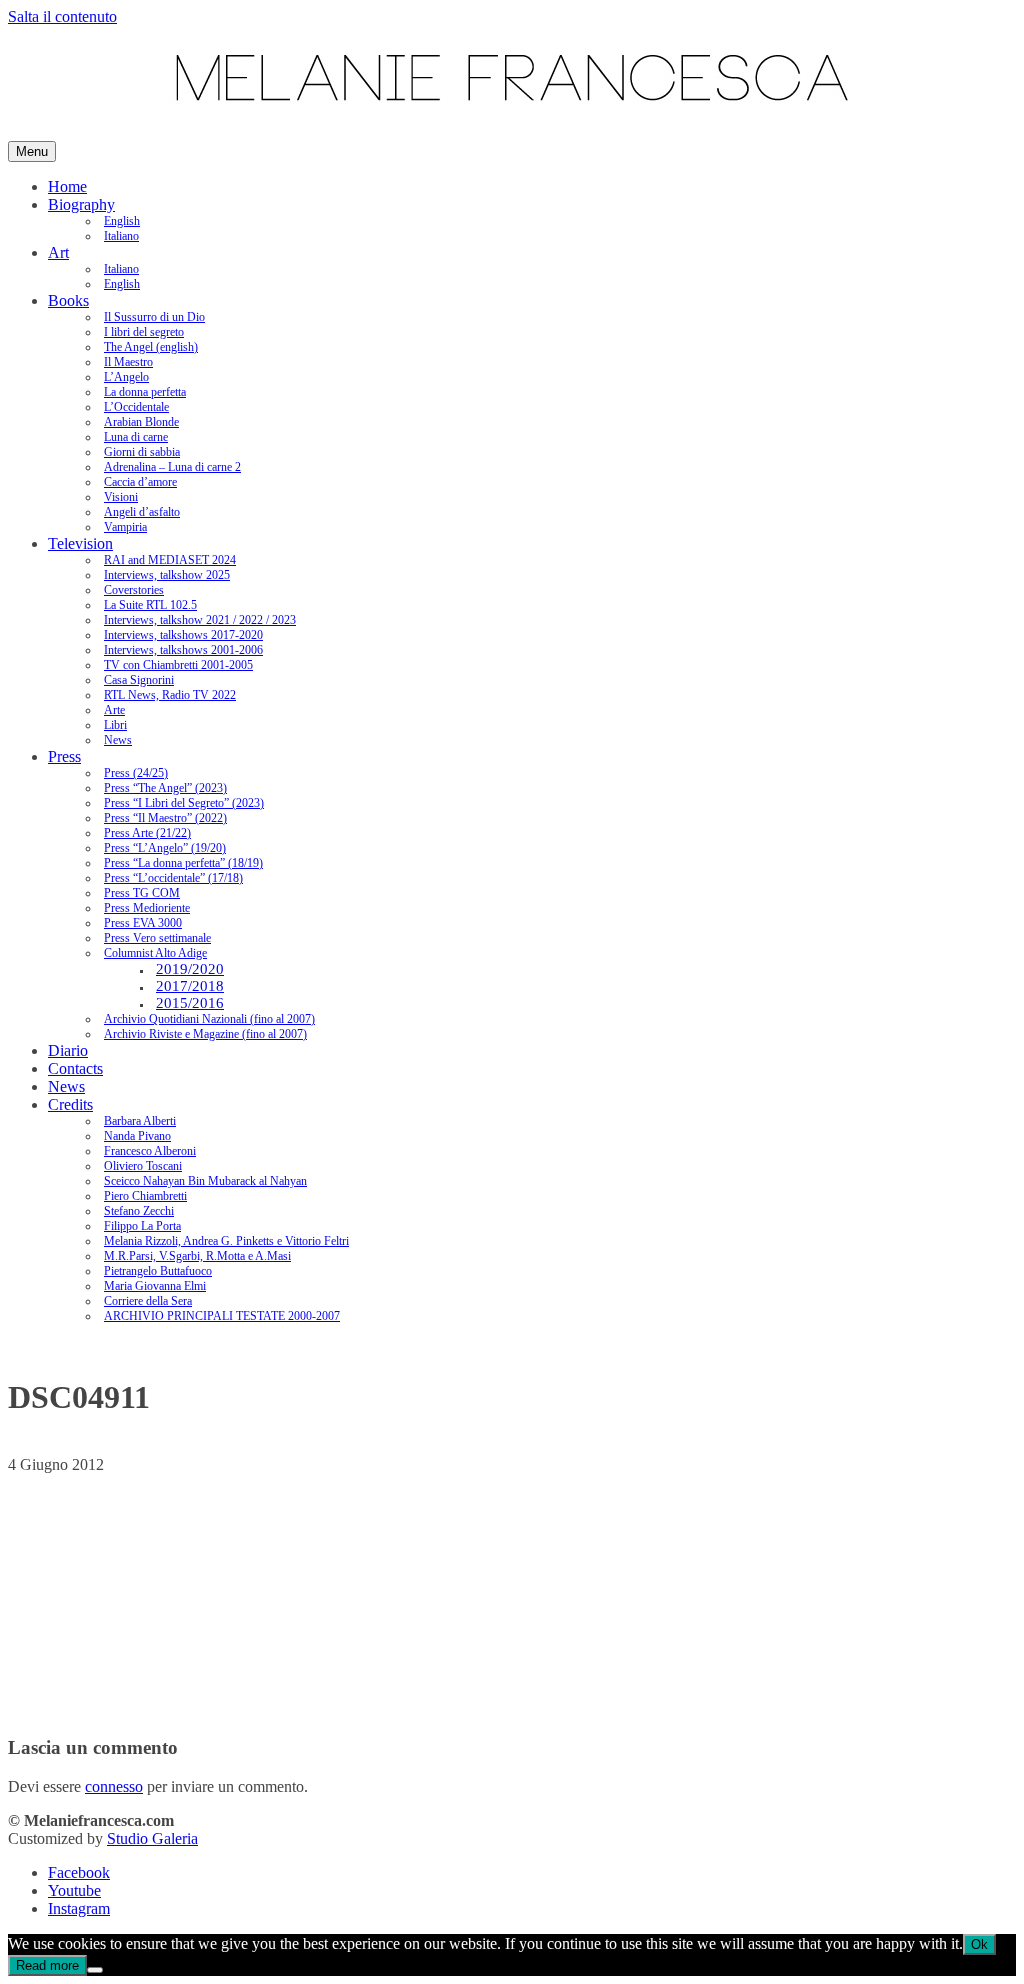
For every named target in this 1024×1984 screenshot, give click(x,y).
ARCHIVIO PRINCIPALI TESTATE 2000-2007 (222, 1316)
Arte (114, 710)
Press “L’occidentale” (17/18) (173, 878)
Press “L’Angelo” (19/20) (165, 848)
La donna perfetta (145, 392)
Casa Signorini (139, 680)
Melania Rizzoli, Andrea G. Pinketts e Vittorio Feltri (226, 1241)
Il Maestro (128, 362)
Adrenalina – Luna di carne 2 (172, 467)
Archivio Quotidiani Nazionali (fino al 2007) (209, 1019)
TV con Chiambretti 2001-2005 (178, 665)
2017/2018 (190, 986)
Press (64, 756)
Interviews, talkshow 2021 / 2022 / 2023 (200, 620)
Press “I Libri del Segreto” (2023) (184, 803)
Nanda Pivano (137, 1136)
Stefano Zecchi (139, 1211)
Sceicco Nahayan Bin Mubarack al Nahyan (205, 1181)
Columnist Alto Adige (155, 953)
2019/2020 (190, 969)
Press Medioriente (147, 908)
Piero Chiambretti (145, 1196)
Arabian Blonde (141, 422)
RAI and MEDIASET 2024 (170, 560)
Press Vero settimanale (157, 938)
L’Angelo (126, 377)
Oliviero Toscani (143, 1166)
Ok (979, 1944)
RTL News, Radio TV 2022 (170, 695)
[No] (95, 1970)
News (118, 740)
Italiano (121, 236)
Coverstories (134, 590)
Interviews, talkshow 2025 (167, 575)
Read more (47, 1965)
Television (80, 543)
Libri (115, 725)
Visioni (121, 497)
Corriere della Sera (148, 1301)
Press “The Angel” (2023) (165, 788)
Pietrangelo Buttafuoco (158, 1271)
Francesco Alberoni (150, 1151)
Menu (32, 151)
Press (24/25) (136, 773)
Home (67, 186)
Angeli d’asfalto (142, 512)
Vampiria (125, 527)
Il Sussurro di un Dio (154, 317)
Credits (70, 1104)
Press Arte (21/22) (147, 833)
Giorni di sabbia (142, 452)
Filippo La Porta (142, 1226)
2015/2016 (190, 1003)
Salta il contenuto (62, 16)
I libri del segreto (144, 332)
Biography (81, 204)
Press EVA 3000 (143, 923)
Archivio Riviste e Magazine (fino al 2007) (205, 1034)
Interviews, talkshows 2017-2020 (183, 635)
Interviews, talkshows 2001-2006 (183, 650)
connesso (114, 1786)
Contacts (75, 1068)
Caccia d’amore (140, 482)
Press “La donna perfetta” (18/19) (183, 863)
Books (68, 300)
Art (58, 252)
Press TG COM (142, 893)
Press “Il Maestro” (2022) (165, 818)
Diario (68, 1050)
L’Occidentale (136, 407)
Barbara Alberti (140, 1121)
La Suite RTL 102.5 (150, 605)
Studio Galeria (152, 1838)
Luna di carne (136, 437)
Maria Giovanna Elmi (155, 1286)
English (122, 221)
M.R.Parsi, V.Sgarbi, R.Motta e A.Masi (197, 1256)
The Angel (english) (151, 347)
